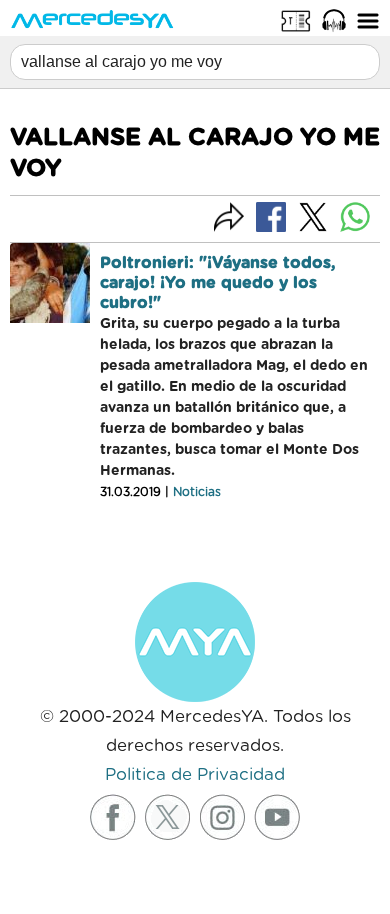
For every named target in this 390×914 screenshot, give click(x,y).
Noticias (197, 492)
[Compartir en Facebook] (271, 217)
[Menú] (368, 20)
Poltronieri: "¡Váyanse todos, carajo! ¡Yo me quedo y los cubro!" (218, 283)
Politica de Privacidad (195, 774)
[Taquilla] (296, 20)
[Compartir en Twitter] (313, 217)
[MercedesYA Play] (334, 20)
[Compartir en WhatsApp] (355, 217)
